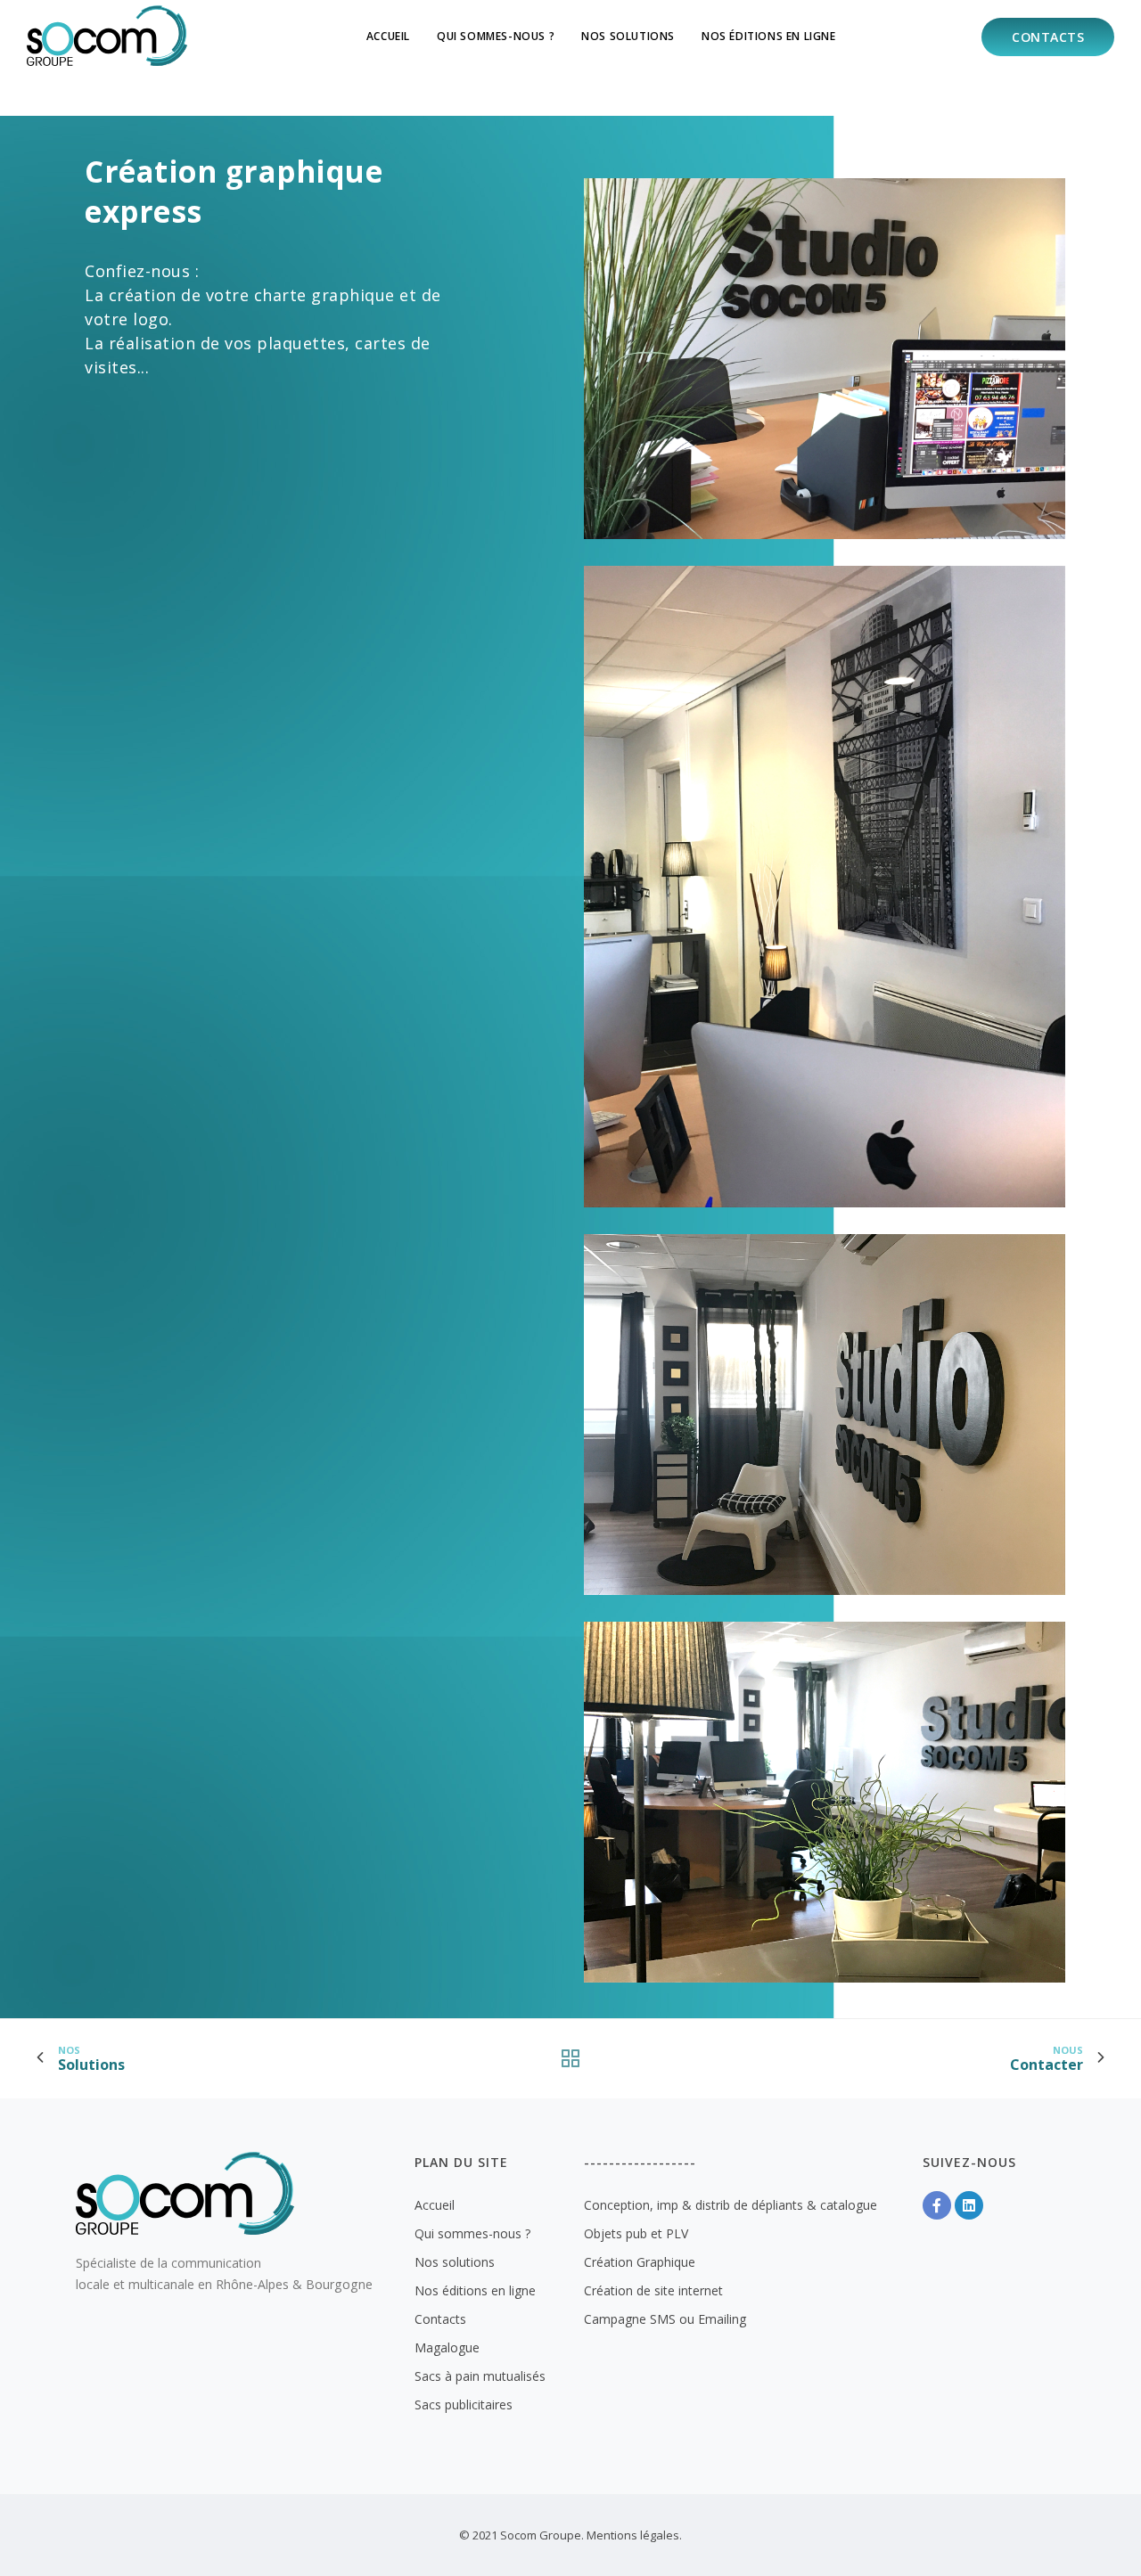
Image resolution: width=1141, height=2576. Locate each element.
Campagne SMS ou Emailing (665, 2319)
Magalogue (447, 2347)
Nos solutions (628, 36)
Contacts (1048, 37)
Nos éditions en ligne (769, 36)
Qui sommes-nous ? (496, 36)
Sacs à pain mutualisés (480, 2376)
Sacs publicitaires (464, 2404)
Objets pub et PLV (636, 2233)
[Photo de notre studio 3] (825, 1399)
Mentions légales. (634, 2535)
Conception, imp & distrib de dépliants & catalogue (731, 2205)
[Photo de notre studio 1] (825, 343)
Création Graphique (640, 2262)
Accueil (388, 36)
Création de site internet (653, 2290)
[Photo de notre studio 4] (825, 1787)
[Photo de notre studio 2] (825, 872)
